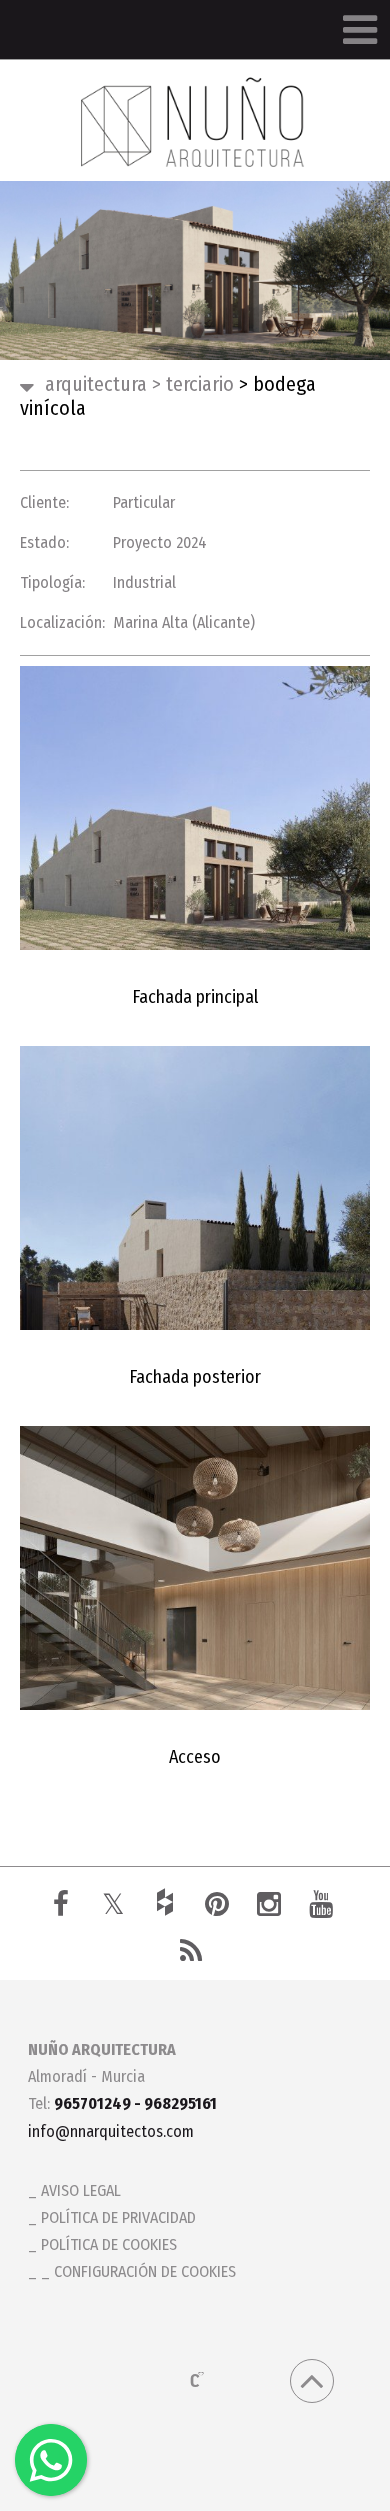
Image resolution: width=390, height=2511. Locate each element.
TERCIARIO (193, 384)
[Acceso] (195, 1568)
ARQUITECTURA (96, 384)
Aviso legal (81, 2190)
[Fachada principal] (195, 808)
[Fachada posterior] (195, 1188)
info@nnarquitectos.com (111, 2131)
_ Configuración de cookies (138, 2271)
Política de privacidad (118, 2217)
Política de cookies (109, 2244)
